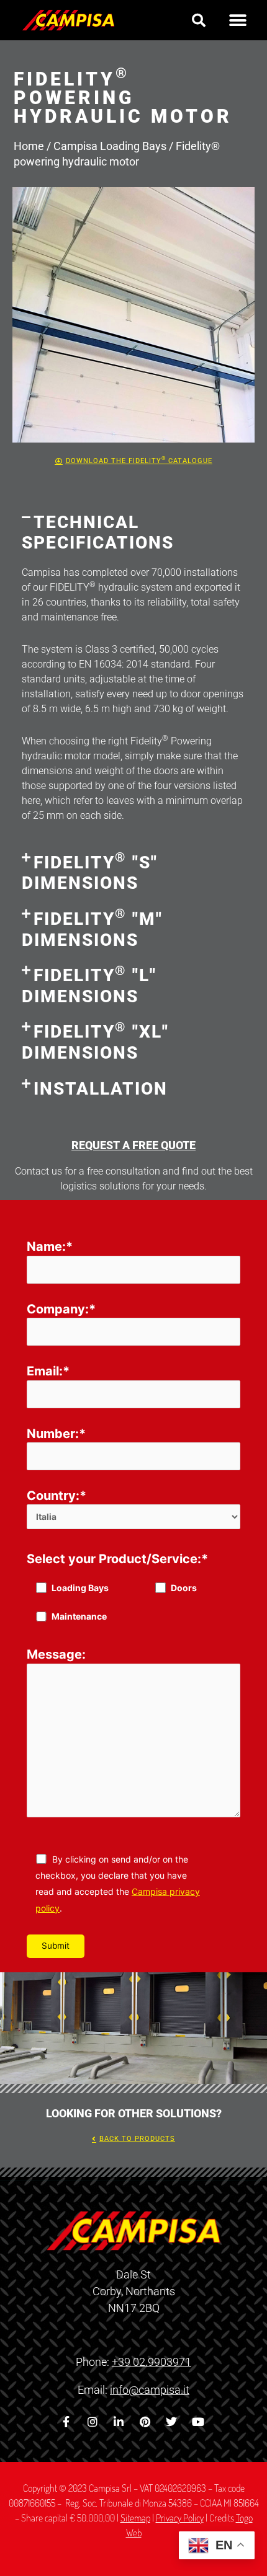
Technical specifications (98, 533)
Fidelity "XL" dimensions (95, 1042)
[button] (199, 20)
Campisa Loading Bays (110, 146)
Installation (101, 1089)
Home (29, 146)
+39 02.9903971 (152, 2362)
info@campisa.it (150, 2390)
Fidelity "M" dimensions (92, 929)
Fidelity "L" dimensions (89, 986)
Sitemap (135, 2518)
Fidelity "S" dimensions (90, 873)
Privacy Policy (180, 2518)
